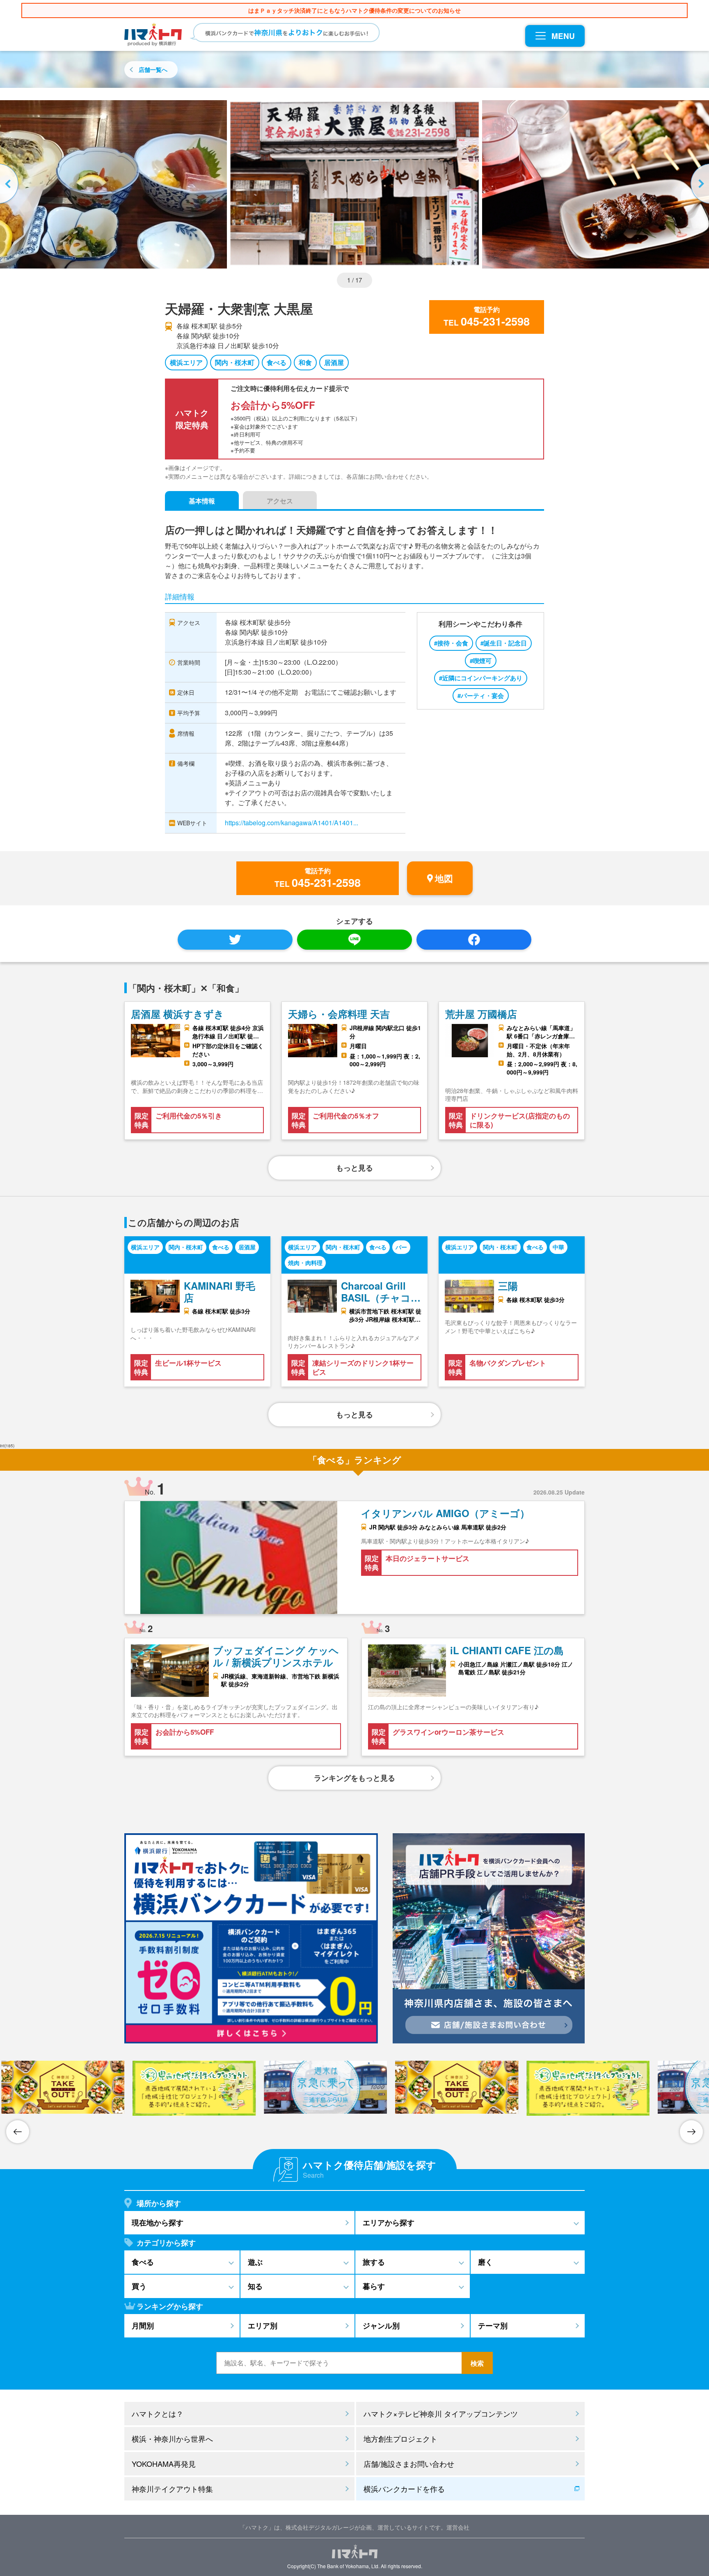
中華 (558, 1247)
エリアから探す (389, 2222)
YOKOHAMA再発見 (164, 2464)
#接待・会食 (451, 643)
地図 (444, 878)
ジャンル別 (381, 2326)
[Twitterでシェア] (235, 940)
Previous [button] (10, 184)
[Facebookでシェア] (474, 940)
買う (139, 2286)
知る (255, 2286)
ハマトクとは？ (158, 2413)
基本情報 (202, 501)
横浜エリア (186, 362)
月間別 (143, 2326)
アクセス (280, 501)
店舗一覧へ (153, 69)
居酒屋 (334, 362)
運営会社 (458, 2527)
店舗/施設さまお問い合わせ (409, 2464)
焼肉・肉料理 (305, 1263)
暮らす (374, 2286)
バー (401, 1247)
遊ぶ (255, 2262)
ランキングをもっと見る (354, 1778)
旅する (374, 2262)
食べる (277, 362)
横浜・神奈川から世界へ (172, 2438)
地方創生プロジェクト (400, 2438)
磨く (485, 2262)
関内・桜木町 (235, 362)
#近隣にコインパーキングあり (481, 678)
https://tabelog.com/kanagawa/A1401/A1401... (292, 823)
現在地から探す (158, 2222)
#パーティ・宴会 (481, 696)
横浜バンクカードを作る (404, 2489)
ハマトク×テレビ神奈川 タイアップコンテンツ (441, 2413)
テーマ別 (493, 2326)
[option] (354, 184)
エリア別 (263, 2326)
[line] (354, 940)
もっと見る (354, 1168)
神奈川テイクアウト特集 (172, 2489)
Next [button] (699, 184)
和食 (305, 362)
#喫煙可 (481, 661)
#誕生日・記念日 (504, 643)
